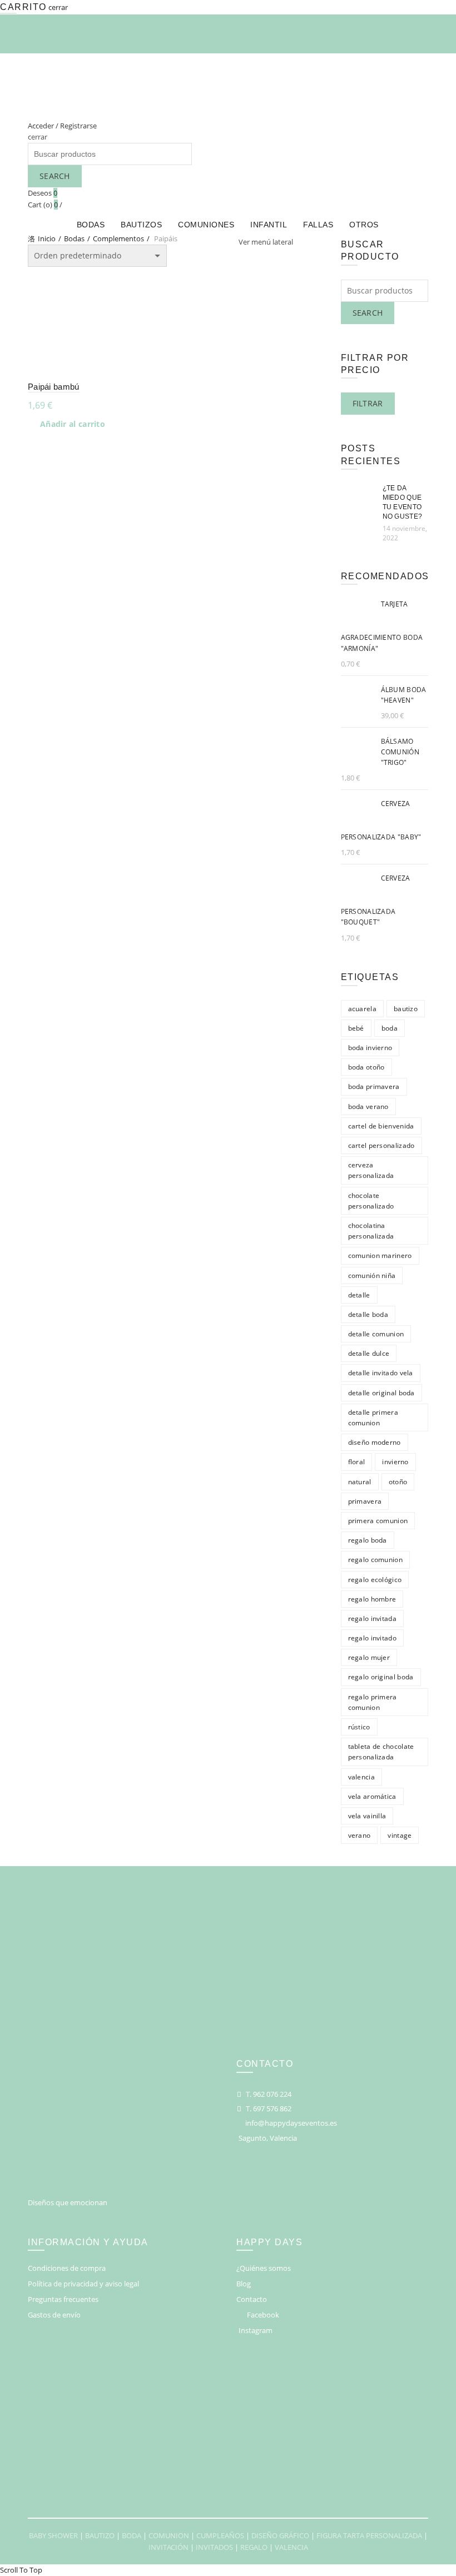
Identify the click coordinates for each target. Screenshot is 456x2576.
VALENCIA (291, 2547)
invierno (395, 1462)
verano (360, 1835)
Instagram (256, 2330)
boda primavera (374, 1086)
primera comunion (378, 1521)
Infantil (269, 225)
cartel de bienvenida (381, 1126)
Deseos (43, 193)
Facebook (263, 2315)
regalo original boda (381, 1677)
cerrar (58, 7)
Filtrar (368, 403)
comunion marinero (380, 1255)
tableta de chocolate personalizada (381, 1752)
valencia (361, 1777)
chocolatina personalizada (371, 1231)
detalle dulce (369, 1353)
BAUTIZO (100, 2535)
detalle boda (368, 1314)
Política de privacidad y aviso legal (83, 2284)
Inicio (47, 238)
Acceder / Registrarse (62, 126)
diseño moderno (375, 1442)
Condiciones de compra (67, 2268)
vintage (400, 1835)
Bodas (91, 225)
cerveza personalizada (371, 1170)
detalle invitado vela (381, 1373)
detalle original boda (381, 1393)
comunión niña (372, 1275)
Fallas (318, 225)
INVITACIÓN (168, 2547)
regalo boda (368, 1540)
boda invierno (370, 1048)
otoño (398, 1482)
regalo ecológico (375, 1580)
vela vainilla (367, 1816)
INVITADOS (214, 2547)
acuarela (362, 1009)
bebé (356, 1028)
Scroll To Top (21, 2570)
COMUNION (169, 2535)
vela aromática (372, 1796)
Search (55, 176)
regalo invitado (373, 1638)
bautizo (406, 1009)
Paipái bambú (54, 387)
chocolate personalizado (371, 1201)
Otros (364, 225)
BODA (132, 2535)
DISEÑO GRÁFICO (280, 2535)
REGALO (254, 2547)
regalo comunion (376, 1560)
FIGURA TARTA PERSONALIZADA (369, 2535)
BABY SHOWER (53, 2535)
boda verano (368, 1107)
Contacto (252, 2299)
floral (357, 1462)
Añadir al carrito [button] (73, 424)
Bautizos (141, 225)
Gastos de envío (54, 2315)
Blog (244, 2284)
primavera (365, 1501)
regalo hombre (372, 1599)
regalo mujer (369, 1657)
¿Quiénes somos (264, 2268)
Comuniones (206, 225)
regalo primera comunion (373, 1702)
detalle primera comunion (373, 1418)
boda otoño (366, 1067)
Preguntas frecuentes (63, 2299)
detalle (359, 1295)
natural (360, 1482)
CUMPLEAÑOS (220, 2535)
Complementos (118, 238)
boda (390, 1028)
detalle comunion (376, 1334)
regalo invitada (373, 1618)
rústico (359, 1727)
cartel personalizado (381, 1145)
